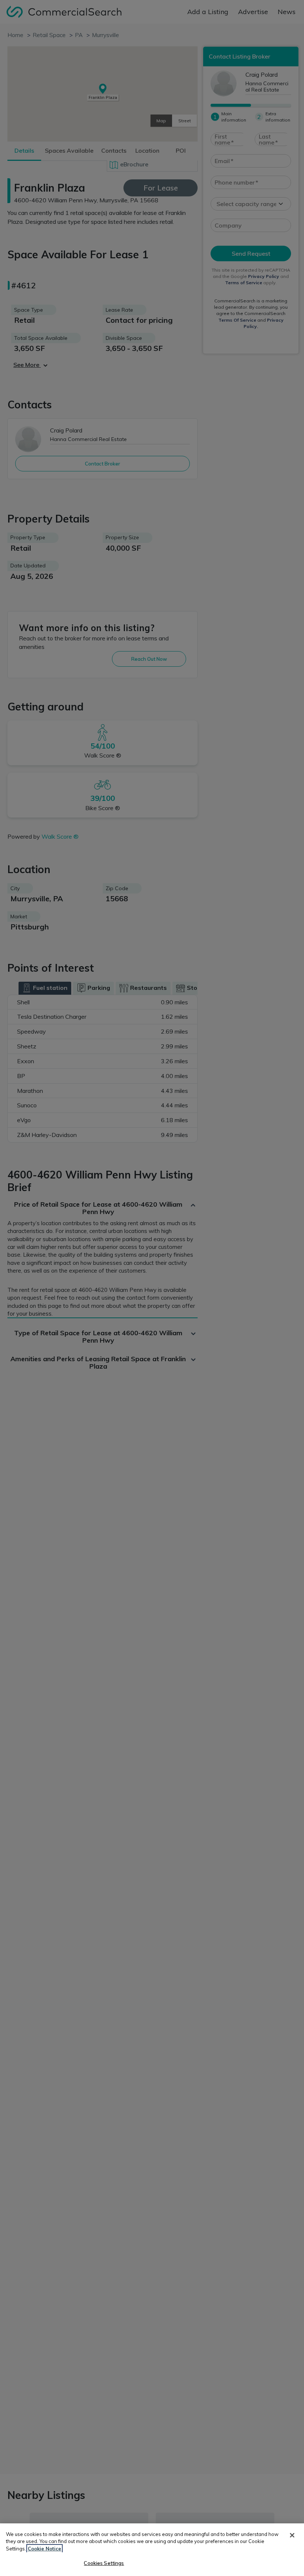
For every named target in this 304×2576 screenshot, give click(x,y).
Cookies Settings (104, 2563)
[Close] (292, 2535)
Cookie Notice (44, 2549)
